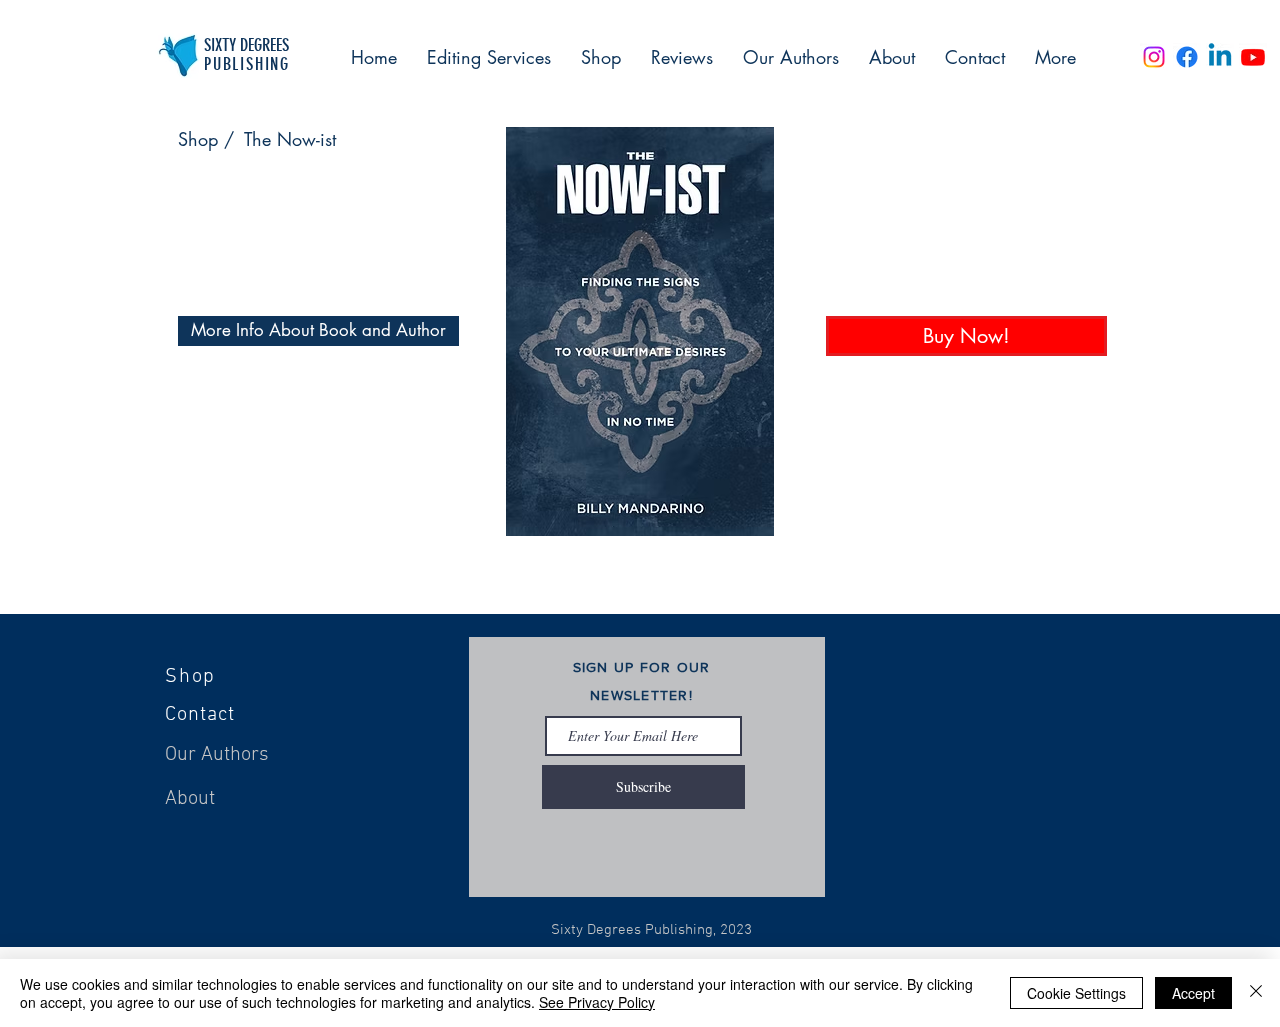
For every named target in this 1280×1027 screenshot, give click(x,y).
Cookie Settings (1076, 993)
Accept (1193, 993)
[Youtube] (1253, 57)
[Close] (1256, 993)
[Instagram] (1154, 57)
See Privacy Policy (597, 1002)
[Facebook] (1187, 57)
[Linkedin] (1220, 57)
